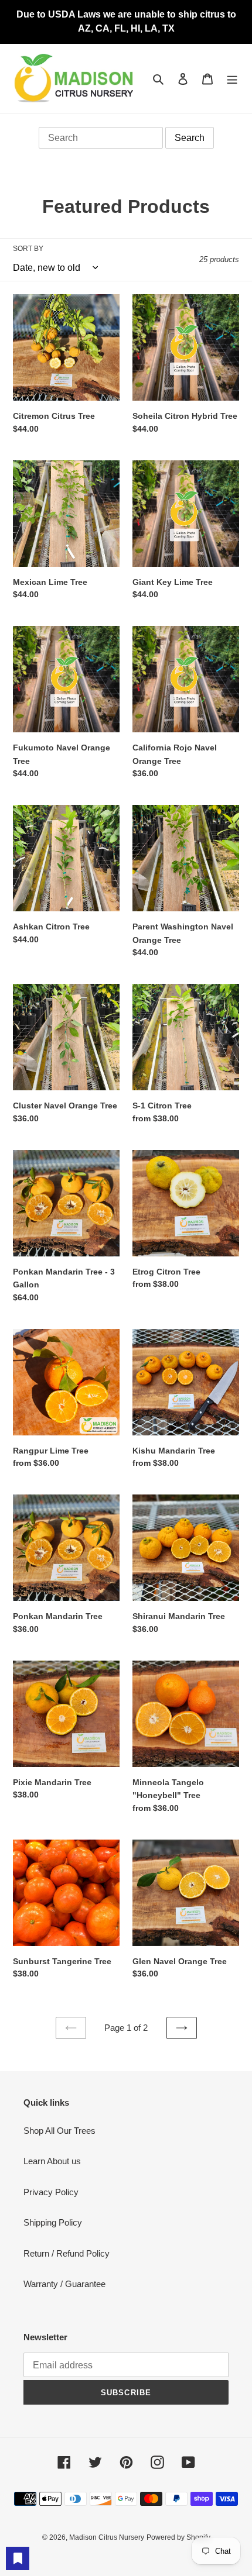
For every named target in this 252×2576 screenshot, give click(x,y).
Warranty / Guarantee (64, 2284)
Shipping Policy (53, 2222)
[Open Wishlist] (18, 2558)
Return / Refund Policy (67, 2253)
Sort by (28, 249)
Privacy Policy (51, 2192)
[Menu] (232, 79)
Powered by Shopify (178, 2537)
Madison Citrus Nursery (107, 2537)
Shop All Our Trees (59, 2131)
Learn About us (52, 2161)
